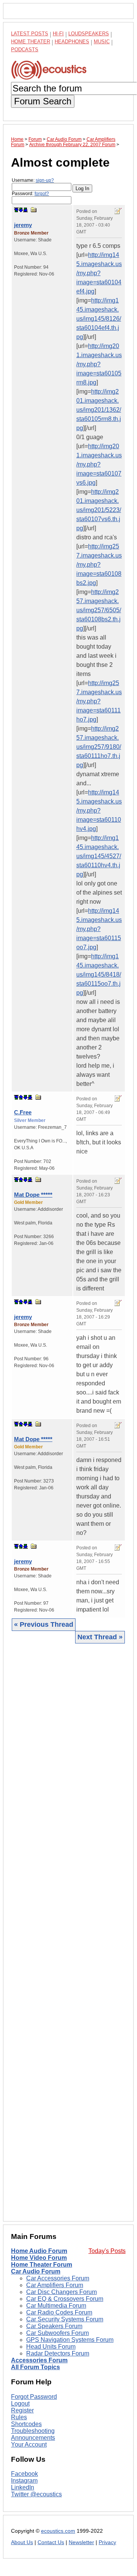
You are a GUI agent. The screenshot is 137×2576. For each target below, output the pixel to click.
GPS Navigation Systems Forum (70, 2340)
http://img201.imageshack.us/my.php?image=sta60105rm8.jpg (99, 364)
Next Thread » (100, 1637)
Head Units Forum (51, 2347)
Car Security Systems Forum (65, 2319)
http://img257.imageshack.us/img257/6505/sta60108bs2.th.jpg (99, 610)
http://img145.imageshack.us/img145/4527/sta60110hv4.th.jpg (99, 856)
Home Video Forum (39, 2258)
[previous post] (21, 1097)
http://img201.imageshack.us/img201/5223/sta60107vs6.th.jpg (99, 510)
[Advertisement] (68, 1932)
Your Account (29, 2444)
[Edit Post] (118, 211)
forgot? (42, 194)
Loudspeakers (89, 34)
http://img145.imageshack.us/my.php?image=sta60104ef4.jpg (99, 273)
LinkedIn (23, 2487)
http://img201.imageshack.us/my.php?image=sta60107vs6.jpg (99, 464)
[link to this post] (34, 210)
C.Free (23, 1112)
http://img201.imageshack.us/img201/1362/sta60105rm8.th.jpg (99, 410)
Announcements (33, 2438)
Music (102, 42)
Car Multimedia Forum (56, 2306)
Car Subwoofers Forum (57, 2333)
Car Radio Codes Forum (59, 2312)
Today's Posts (107, 2251)
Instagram (24, 2481)
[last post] (25, 210)
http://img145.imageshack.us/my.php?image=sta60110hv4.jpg (99, 811)
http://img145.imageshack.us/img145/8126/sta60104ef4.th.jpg (99, 319)
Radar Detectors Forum (58, 2353)
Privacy (107, 2542)
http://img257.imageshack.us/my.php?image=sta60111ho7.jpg (99, 701)
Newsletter (81, 2542)
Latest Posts (30, 34)
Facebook (24, 2474)
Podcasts (25, 50)
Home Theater (31, 42)
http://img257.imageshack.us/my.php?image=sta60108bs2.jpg (99, 565)
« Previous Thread (44, 1624)
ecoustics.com (58, 2531)
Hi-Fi (58, 34)
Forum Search (43, 101)
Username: (33, 180)
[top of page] (16, 210)
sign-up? (45, 180)
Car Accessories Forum (58, 2278)
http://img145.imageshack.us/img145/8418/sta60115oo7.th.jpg (99, 974)
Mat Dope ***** (33, 1195)
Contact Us (51, 2542)
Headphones (72, 42)
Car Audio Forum (36, 2271)
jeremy (23, 225)
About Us (22, 2542)
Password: (30, 194)
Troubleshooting (33, 2431)
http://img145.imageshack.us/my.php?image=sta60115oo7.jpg (99, 929)
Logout (20, 2403)
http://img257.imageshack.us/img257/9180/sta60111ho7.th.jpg (99, 747)
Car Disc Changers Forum (61, 2292)
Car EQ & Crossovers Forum (65, 2299)
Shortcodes (26, 2424)
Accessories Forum (39, 2360)
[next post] (21, 210)
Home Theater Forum (42, 2265)
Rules (19, 2417)
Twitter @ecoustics (36, 2494)
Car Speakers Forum (54, 2326)
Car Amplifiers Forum (55, 2285)
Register (22, 2410)
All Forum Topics (35, 2367)
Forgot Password (34, 2397)
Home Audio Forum (39, 2251)
